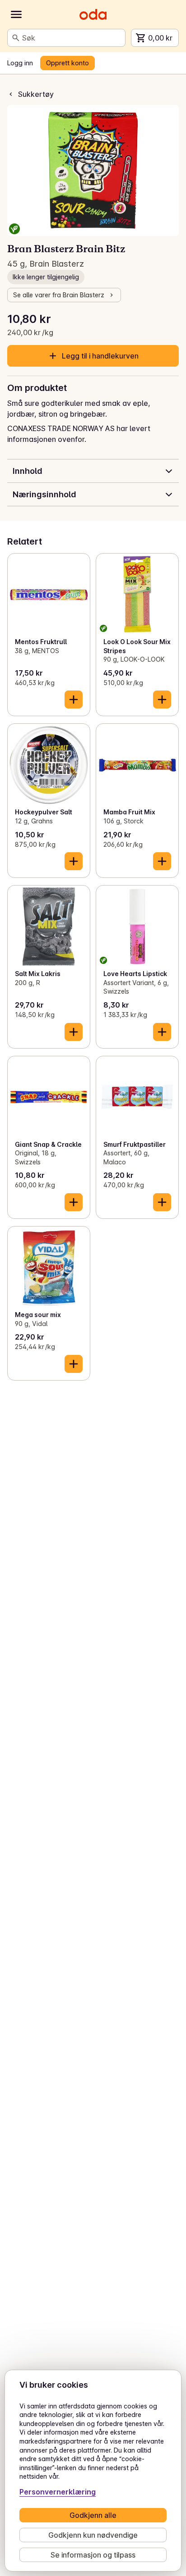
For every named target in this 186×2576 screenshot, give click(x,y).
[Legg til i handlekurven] (74, 700)
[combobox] (72, 38)
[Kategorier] (16, 14)
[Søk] (16, 38)
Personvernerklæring (58, 2492)
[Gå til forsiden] (93, 14)
